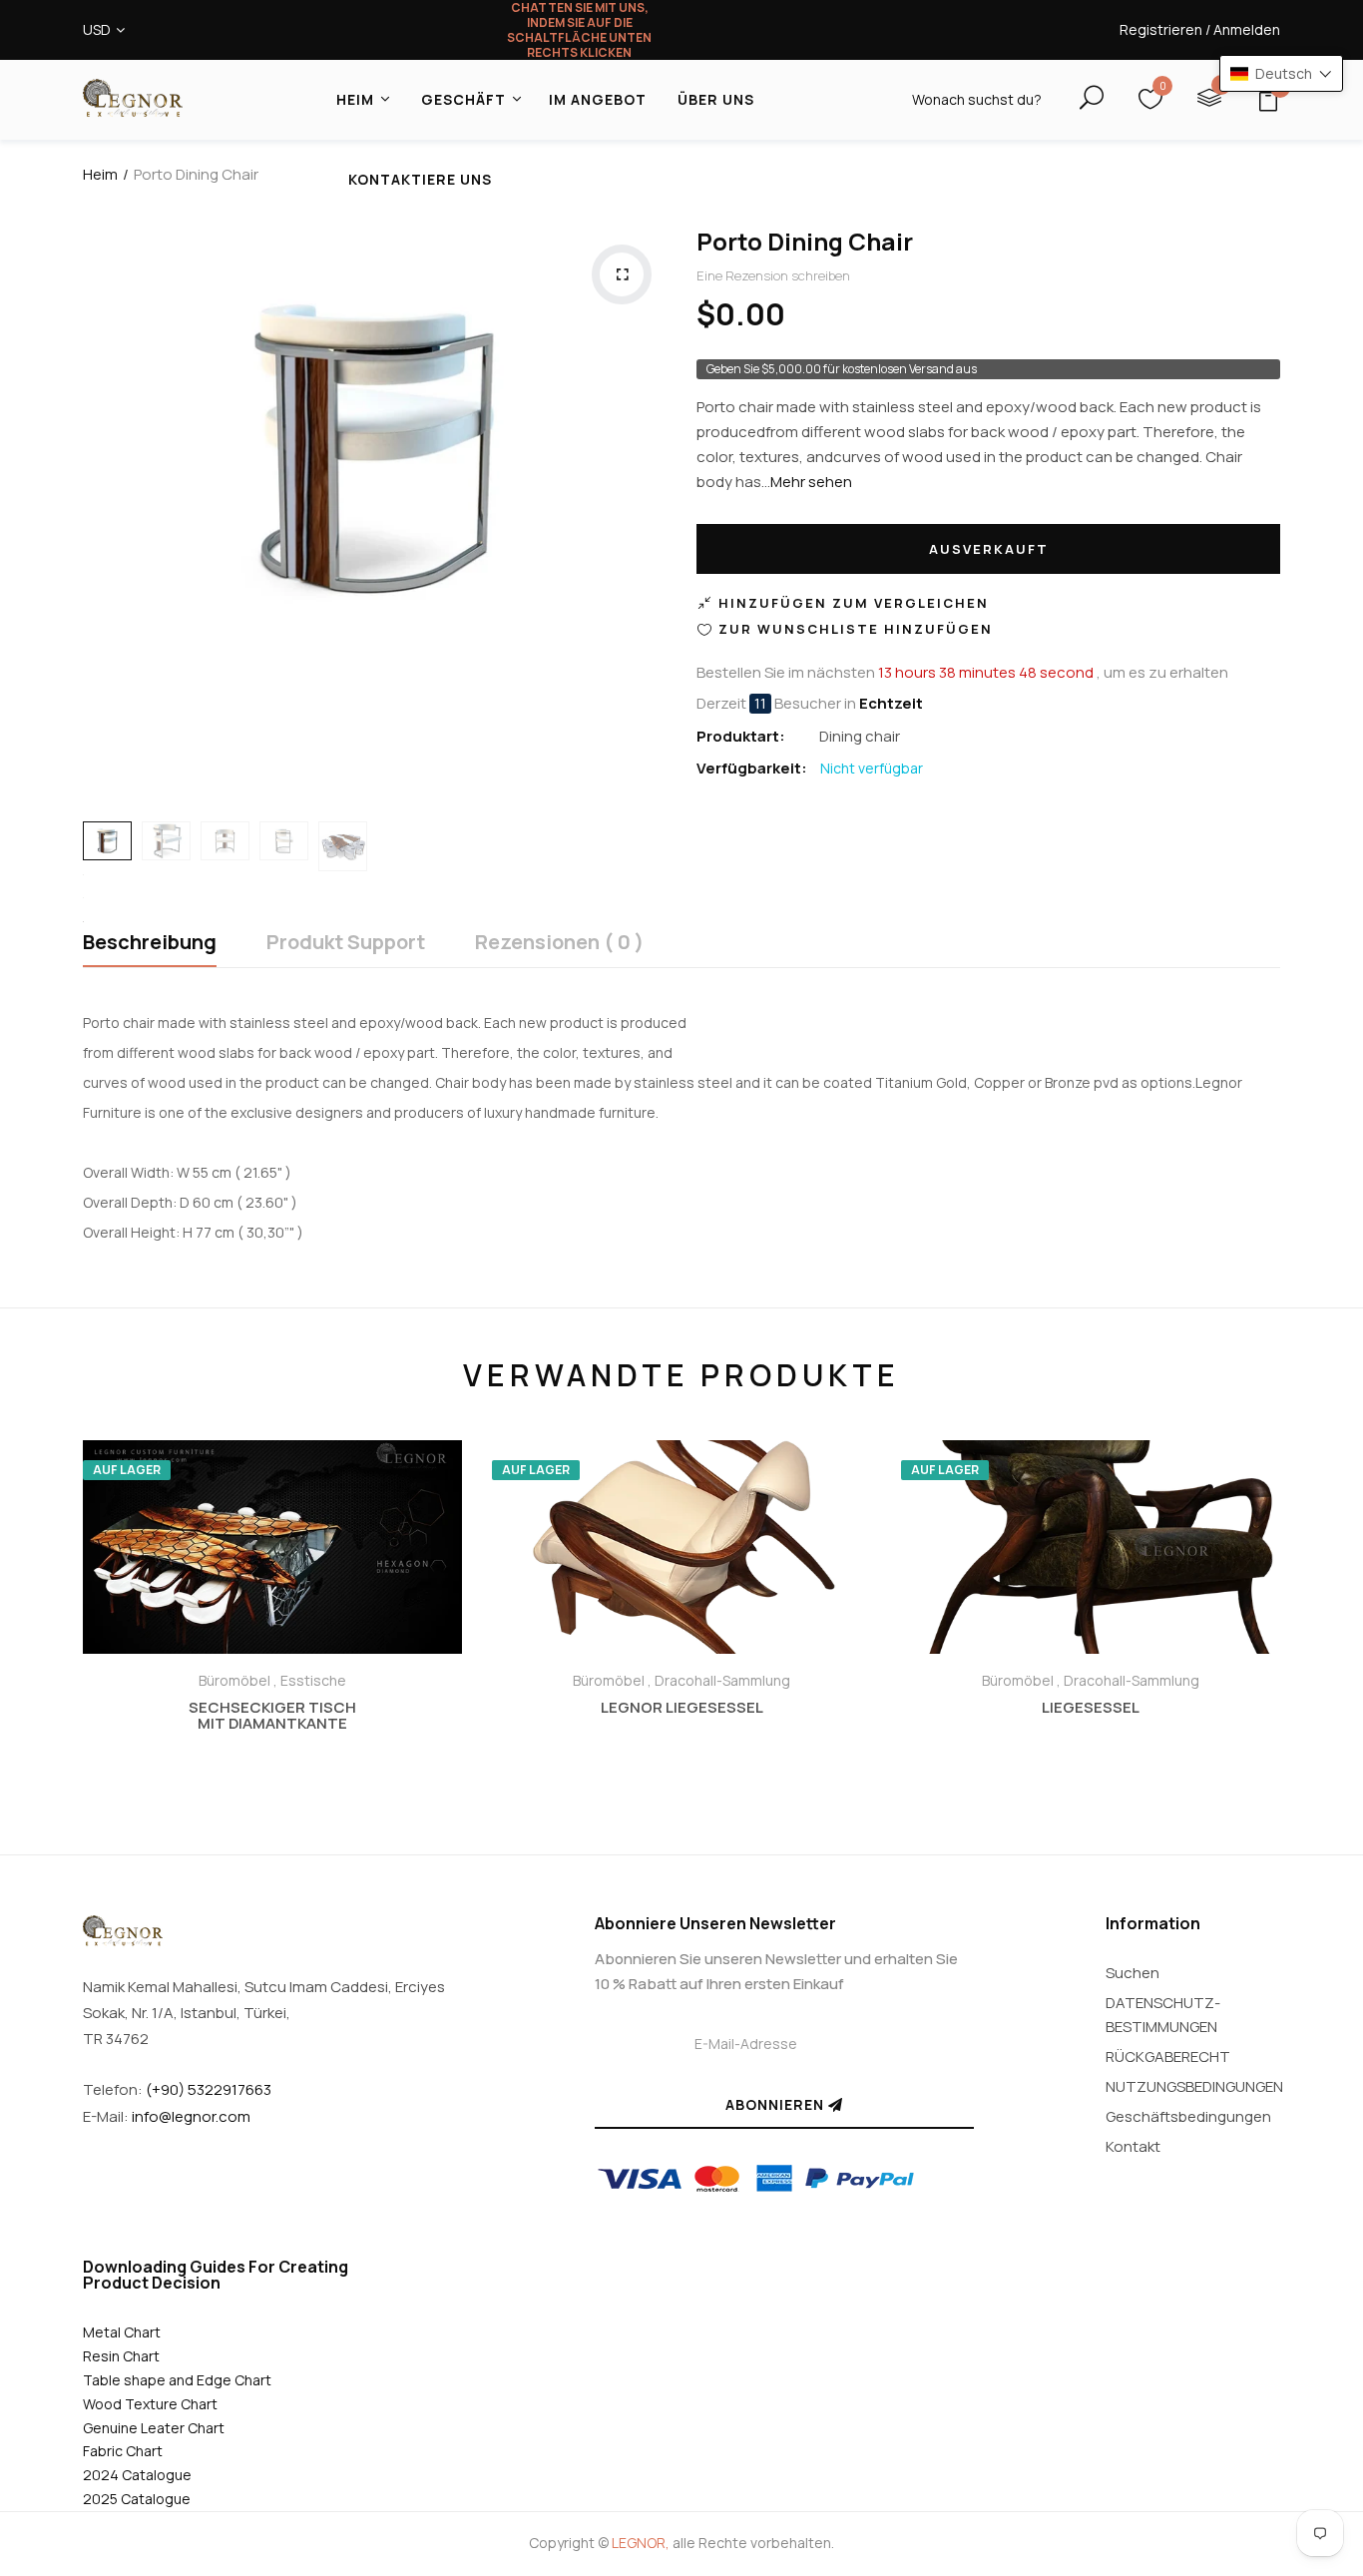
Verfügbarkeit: (752, 768)
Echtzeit (891, 704)
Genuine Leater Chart (154, 2428)
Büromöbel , (239, 1680)
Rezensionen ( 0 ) (559, 944)
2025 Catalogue (137, 2499)
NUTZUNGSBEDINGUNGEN (1194, 2086)
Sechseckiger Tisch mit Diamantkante (272, 1716)
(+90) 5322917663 (209, 2089)
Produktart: (741, 736)
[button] (1281, 73)
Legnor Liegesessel (682, 1708)
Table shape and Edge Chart (177, 2380)
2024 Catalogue (137, 2475)
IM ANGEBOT (598, 99)
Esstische (313, 1680)
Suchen (1133, 1973)
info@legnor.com (191, 2116)
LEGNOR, (641, 2543)
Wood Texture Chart (150, 2404)
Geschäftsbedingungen (1188, 2116)
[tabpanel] (272, 1618)
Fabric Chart (123, 2451)
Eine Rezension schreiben (773, 275)
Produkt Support (346, 944)
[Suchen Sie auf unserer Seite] (1074, 98)
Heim (100, 174)
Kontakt (1133, 2146)
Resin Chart (121, 2356)
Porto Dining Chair (805, 241)
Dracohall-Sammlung (722, 1680)
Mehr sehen (811, 482)
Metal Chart (122, 2332)
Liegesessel (1091, 1708)
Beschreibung (150, 944)
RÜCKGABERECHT (1168, 2057)
